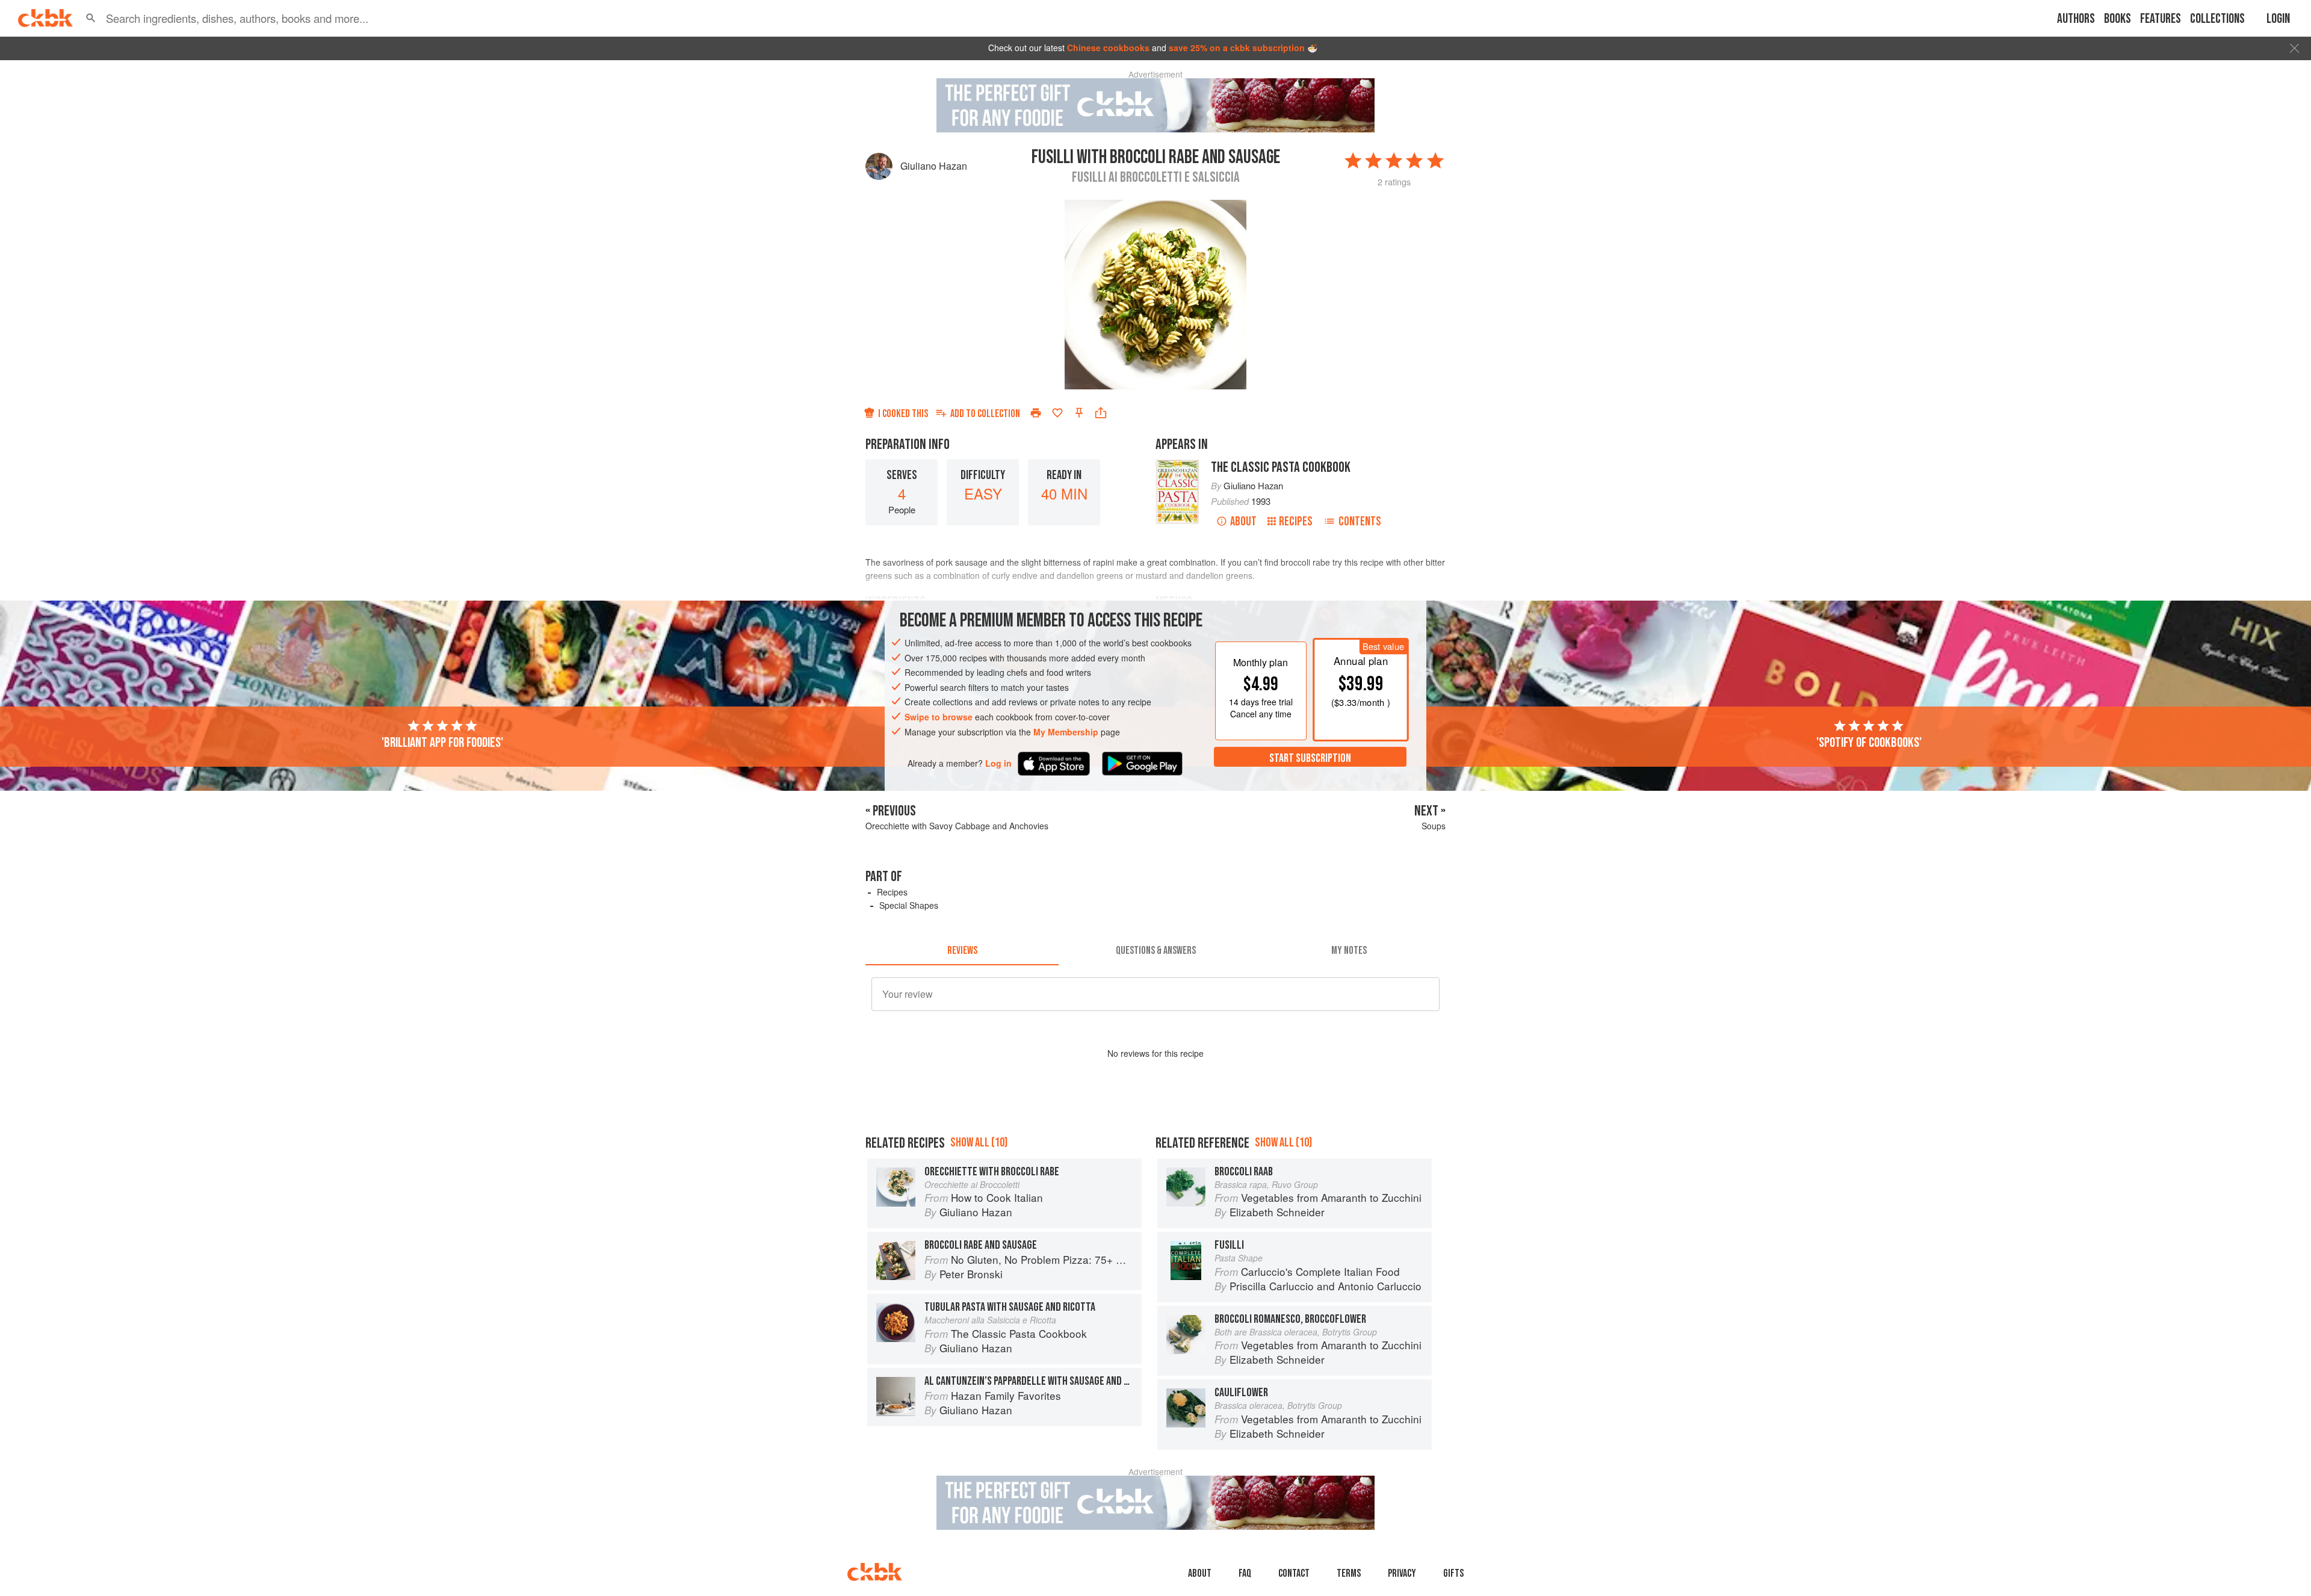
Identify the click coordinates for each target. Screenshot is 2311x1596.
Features (2161, 19)
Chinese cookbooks (1108, 48)
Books (2118, 19)
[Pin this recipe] (1079, 413)
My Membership (1066, 732)
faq (1245, 1573)
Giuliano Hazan (934, 166)
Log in (998, 763)
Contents (1360, 521)
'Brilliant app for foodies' (442, 743)
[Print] (1036, 413)
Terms (1349, 1573)
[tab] (962, 951)
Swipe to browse (939, 717)
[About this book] (1177, 465)
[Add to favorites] (1057, 413)
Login (2278, 19)
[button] (91, 18)
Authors (2076, 19)
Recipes (1296, 521)
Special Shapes (909, 905)
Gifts (1453, 1573)
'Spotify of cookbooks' (1869, 743)
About (1243, 521)
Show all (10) (979, 1143)
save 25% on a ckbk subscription (1237, 48)
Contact (1294, 1573)
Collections (2217, 19)
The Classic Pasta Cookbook (1281, 467)
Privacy (1402, 1573)
